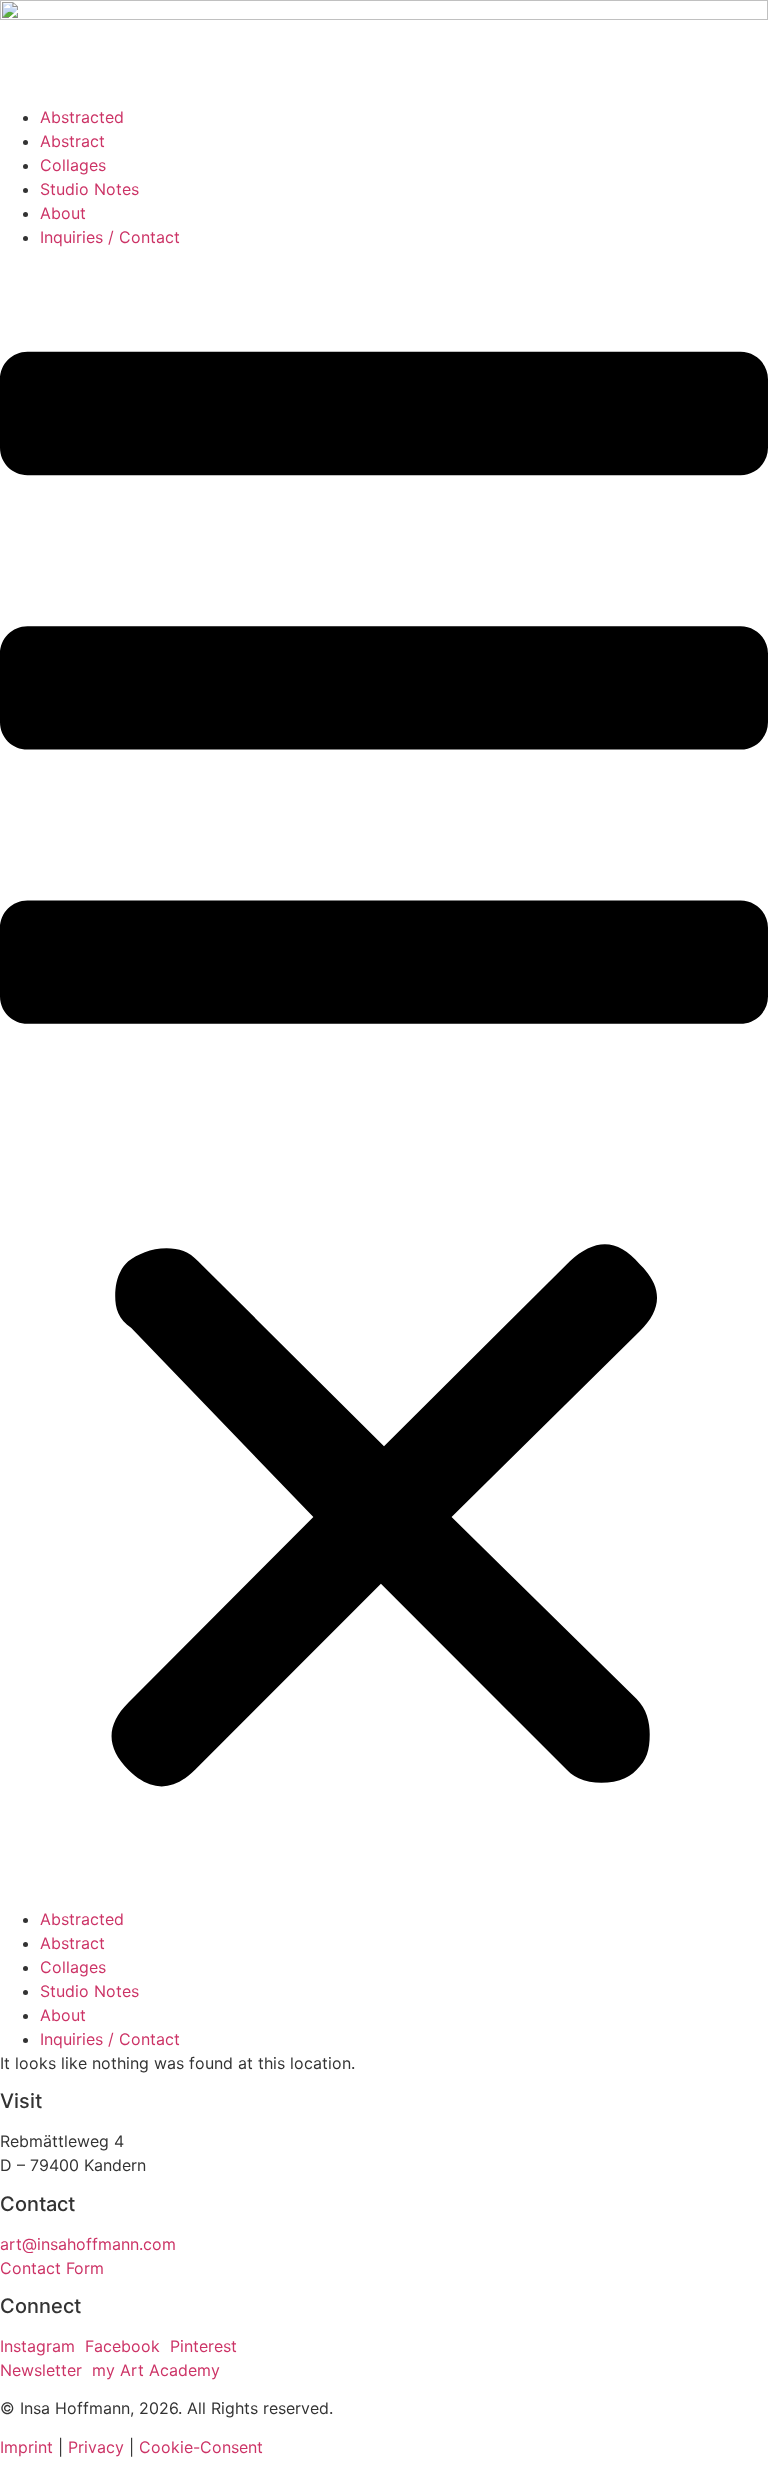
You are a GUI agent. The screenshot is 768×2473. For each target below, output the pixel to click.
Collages (73, 165)
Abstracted (82, 117)
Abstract (72, 141)
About (63, 213)
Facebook (122, 2346)
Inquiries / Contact (110, 237)
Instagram (37, 2346)
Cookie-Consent (201, 2447)
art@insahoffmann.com (88, 2244)
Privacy (96, 2447)
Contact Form (52, 2268)
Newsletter (41, 2370)
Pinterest (203, 2346)
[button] (384, 1078)
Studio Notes (89, 189)
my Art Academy (156, 2370)
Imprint (26, 2447)
